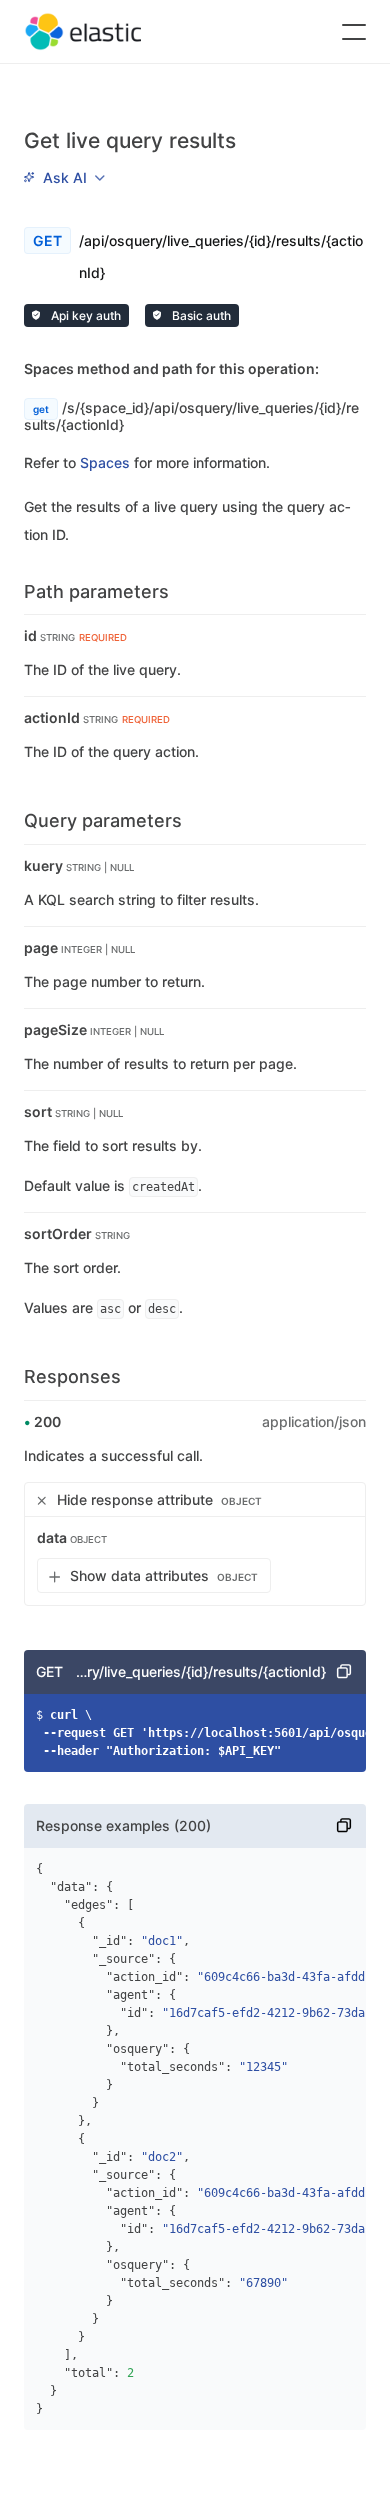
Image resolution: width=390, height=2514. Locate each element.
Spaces (105, 462)
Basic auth (200, 315)
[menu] (64, 177)
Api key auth (84, 315)
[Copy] (344, 1672)
